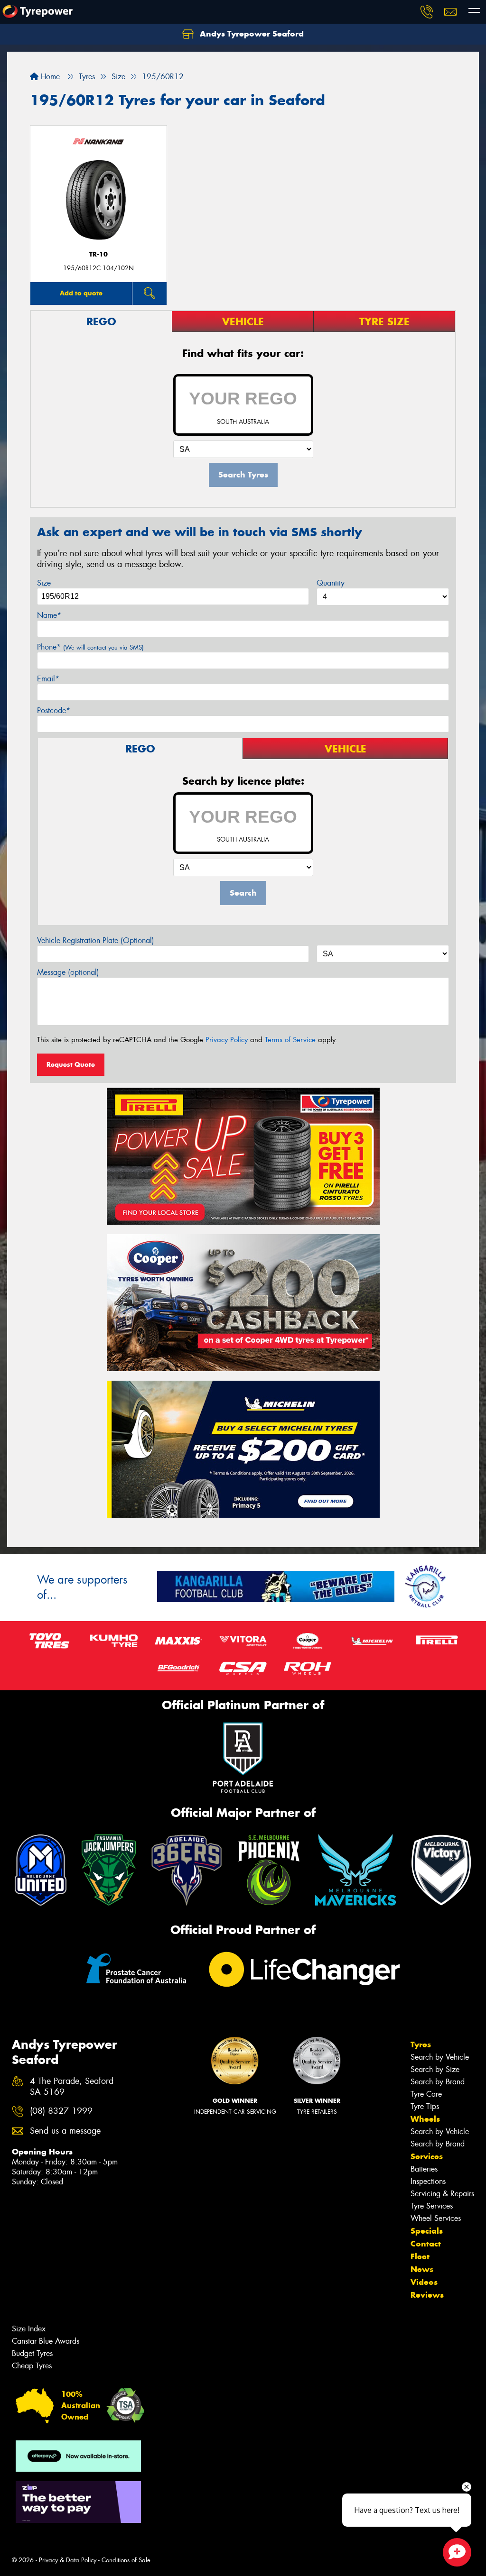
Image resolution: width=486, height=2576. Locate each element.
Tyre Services (432, 2206)
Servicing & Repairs (442, 2194)
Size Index (29, 2329)
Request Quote (71, 1064)
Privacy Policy (227, 1040)
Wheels (425, 2119)
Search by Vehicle (440, 2057)
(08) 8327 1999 (61, 2111)
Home (49, 77)
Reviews (427, 2295)
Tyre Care (426, 2094)
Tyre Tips (425, 2106)
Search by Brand (438, 2082)
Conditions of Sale (126, 2560)
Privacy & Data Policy (68, 2560)
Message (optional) (68, 972)
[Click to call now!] (427, 12)
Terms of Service (290, 1040)
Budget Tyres (32, 2353)
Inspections (428, 2181)
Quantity (331, 583)
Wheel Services (436, 2218)
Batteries (424, 2169)
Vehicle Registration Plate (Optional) (96, 940)
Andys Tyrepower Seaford (251, 34)
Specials (427, 2231)
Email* (48, 679)
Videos (424, 2282)
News (422, 2269)
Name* (49, 615)
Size (44, 583)
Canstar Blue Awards (46, 2341)
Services (427, 2156)
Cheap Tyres (32, 2366)
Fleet (420, 2256)
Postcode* (54, 710)
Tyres (421, 2044)
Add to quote (81, 293)
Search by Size (435, 2069)
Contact (426, 2244)
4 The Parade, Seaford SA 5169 (72, 2087)
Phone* (90, 647)
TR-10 (98, 254)
